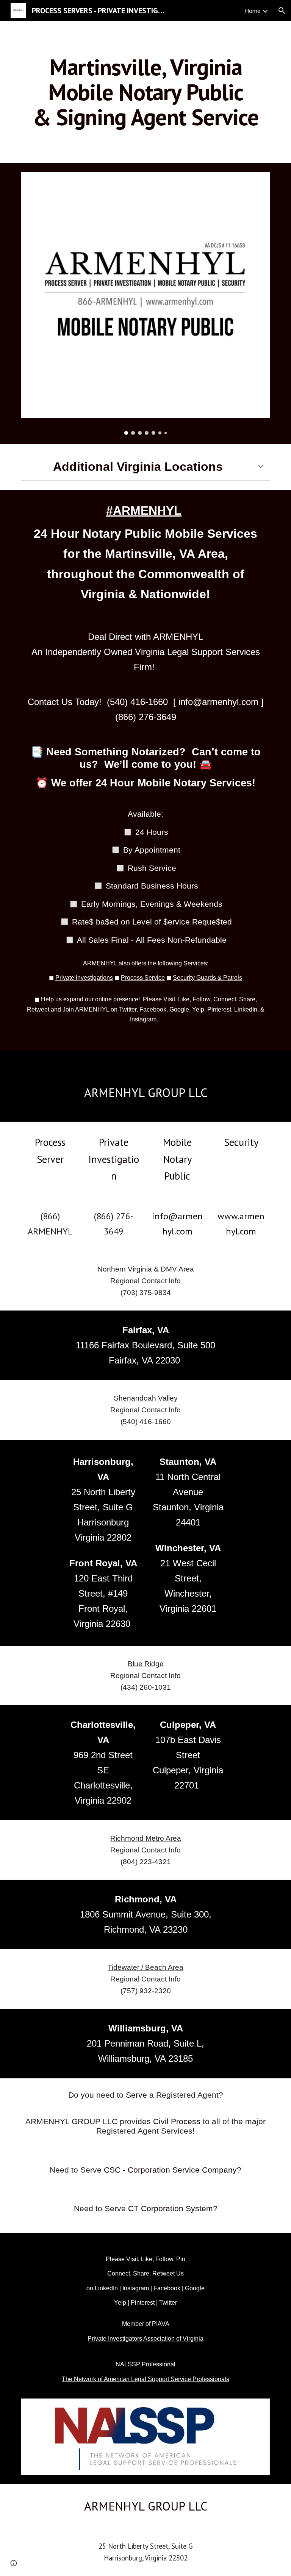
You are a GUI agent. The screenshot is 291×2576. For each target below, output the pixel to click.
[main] (145, 92)
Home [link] (253, 11)
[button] (282, 11)
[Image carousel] (145, 303)
